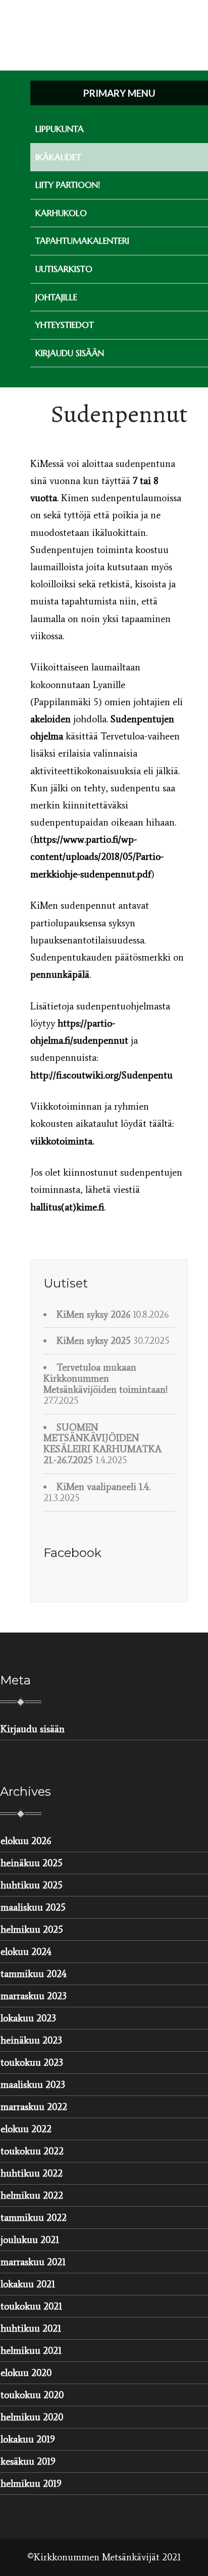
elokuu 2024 (26, 1952)
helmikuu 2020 (32, 2417)
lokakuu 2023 (28, 2018)
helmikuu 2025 (32, 1929)
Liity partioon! (68, 185)
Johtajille (56, 297)
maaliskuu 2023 (33, 2085)
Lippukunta (60, 129)
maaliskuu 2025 (33, 1907)
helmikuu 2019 (31, 2484)
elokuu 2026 (26, 1841)
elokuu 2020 (26, 2373)
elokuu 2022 (26, 2129)
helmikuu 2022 (32, 2195)
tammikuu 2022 (34, 2218)
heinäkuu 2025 (32, 1863)
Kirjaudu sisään (70, 353)
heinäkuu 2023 (31, 2040)
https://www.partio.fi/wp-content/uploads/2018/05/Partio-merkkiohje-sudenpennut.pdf (97, 857)
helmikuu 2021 (31, 2351)
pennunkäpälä (60, 974)
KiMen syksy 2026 (93, 1314)
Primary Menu (119, 93)
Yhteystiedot (65, 325)
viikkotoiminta (61, 1141)
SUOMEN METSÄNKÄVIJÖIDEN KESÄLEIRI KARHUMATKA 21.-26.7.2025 (102, 1444)
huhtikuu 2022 (32, 2173)
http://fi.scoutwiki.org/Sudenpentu (101, 1075)
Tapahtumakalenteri (82, 241)
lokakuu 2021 (28, 2284)
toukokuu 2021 (31, 2306)
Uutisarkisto (64, 269)
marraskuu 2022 (34, 2107)
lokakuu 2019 (28, 2439)
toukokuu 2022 (32, 2151)
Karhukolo (61, 213)
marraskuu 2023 (34, 1996)
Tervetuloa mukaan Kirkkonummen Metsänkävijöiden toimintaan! (106, 1378)
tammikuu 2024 (34, 1974)
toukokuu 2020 (32, 2395)
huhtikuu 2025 (32, 1885)
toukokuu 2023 (32, 2062)
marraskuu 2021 (33, 2262)
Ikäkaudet (58, 157)
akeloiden (50, 719)
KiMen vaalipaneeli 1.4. (103, 1487)
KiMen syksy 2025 (94, 1341)
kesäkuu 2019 (28, 2461)
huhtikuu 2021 (31, 2328)
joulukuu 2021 (30, 2240)
